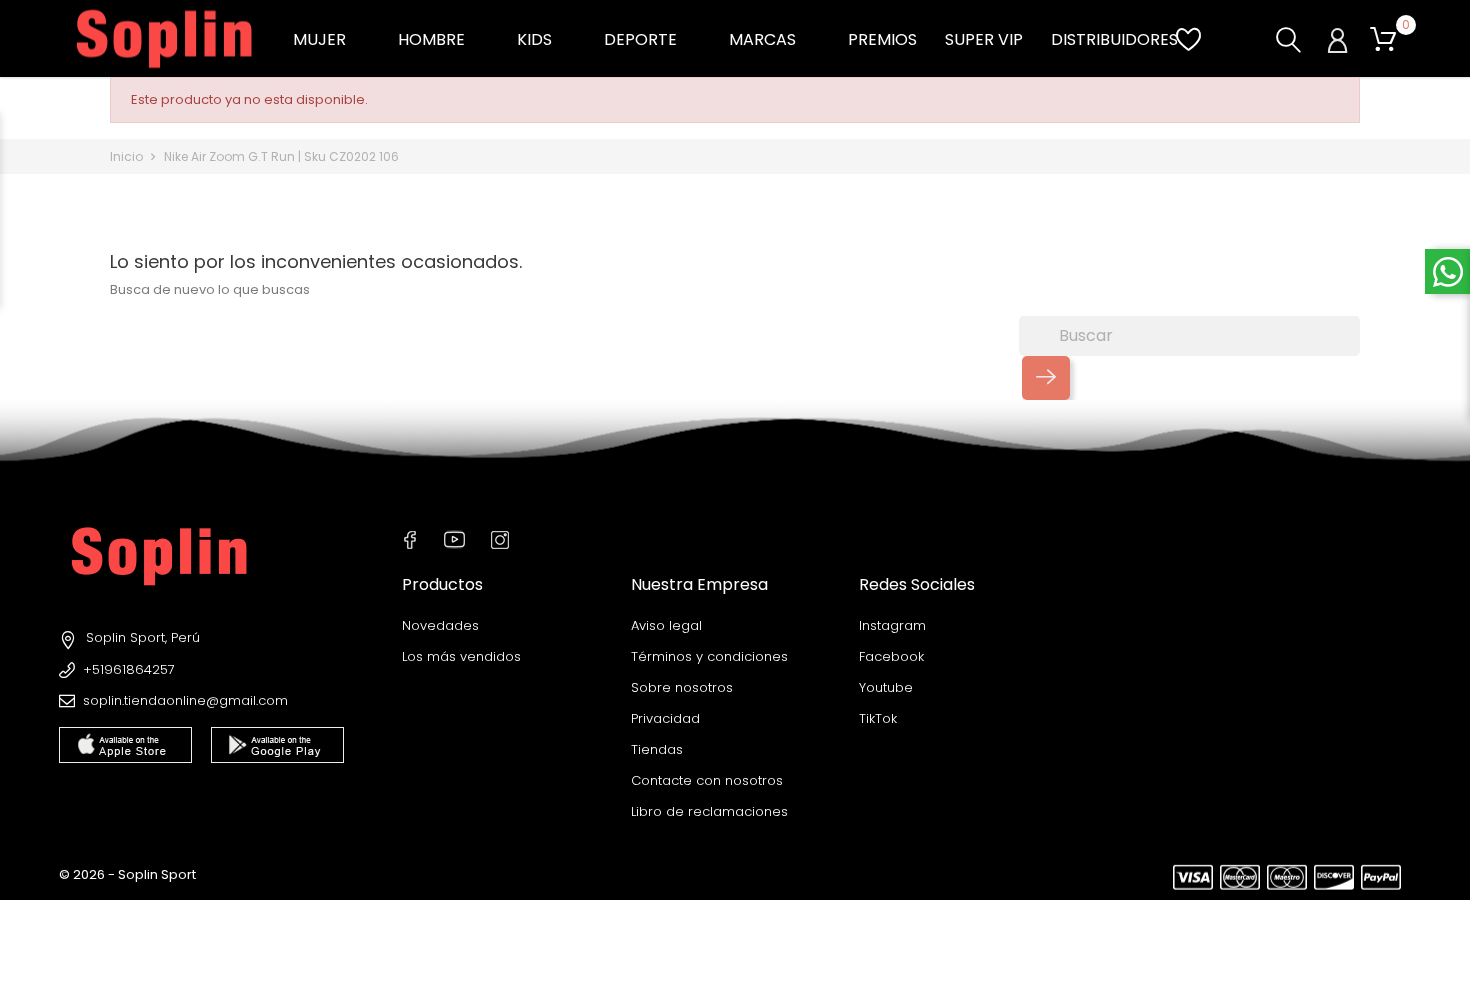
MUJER (331, 39)
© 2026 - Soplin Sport (127, 874)
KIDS (546, 39)
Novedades (440, 625)
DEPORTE (652, 39)
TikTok (878, 718)
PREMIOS (882, 39)
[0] (1383, 40)
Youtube (886, 687)
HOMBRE (443, 39)
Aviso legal (666, 625)
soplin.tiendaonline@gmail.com (185, 700)
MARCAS (774, 39)
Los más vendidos (461, 656)
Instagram (892, 625)
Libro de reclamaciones (709, 811)
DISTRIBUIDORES (1114, 39)
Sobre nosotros (682, 687)
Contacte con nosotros (707, 780)
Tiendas (657, 749)
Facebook (891, 656)
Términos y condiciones (709, 656)
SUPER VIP (984, 39)
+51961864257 (129, 669)
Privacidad (665, 718)
